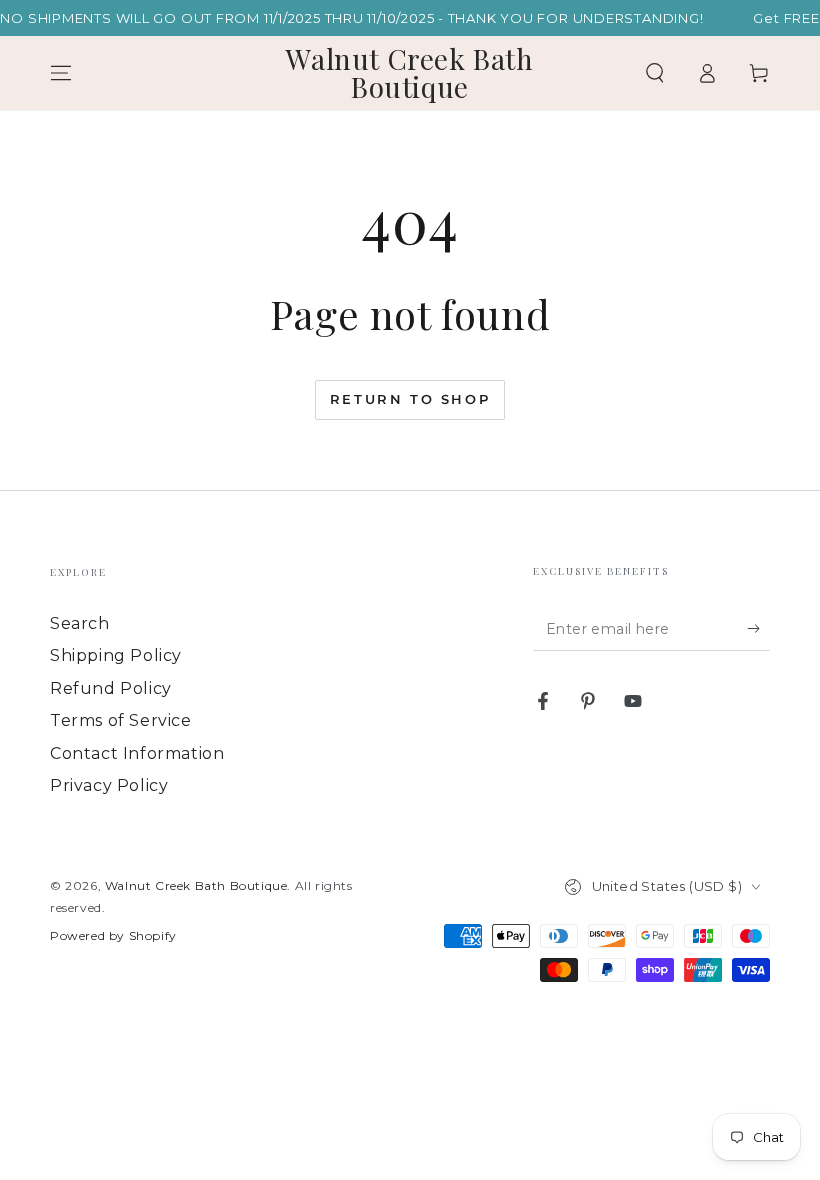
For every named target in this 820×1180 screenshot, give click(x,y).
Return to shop (410, 399)
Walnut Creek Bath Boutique (196, 885)
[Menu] (61, 73)
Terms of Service (121, 720)
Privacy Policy (109, 785)
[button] (655, 73)
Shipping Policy (116, 655)
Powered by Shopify (113, 935)
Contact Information (137, 753)
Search (80, 623)
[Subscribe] (758, 628)
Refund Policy (111, 688)
